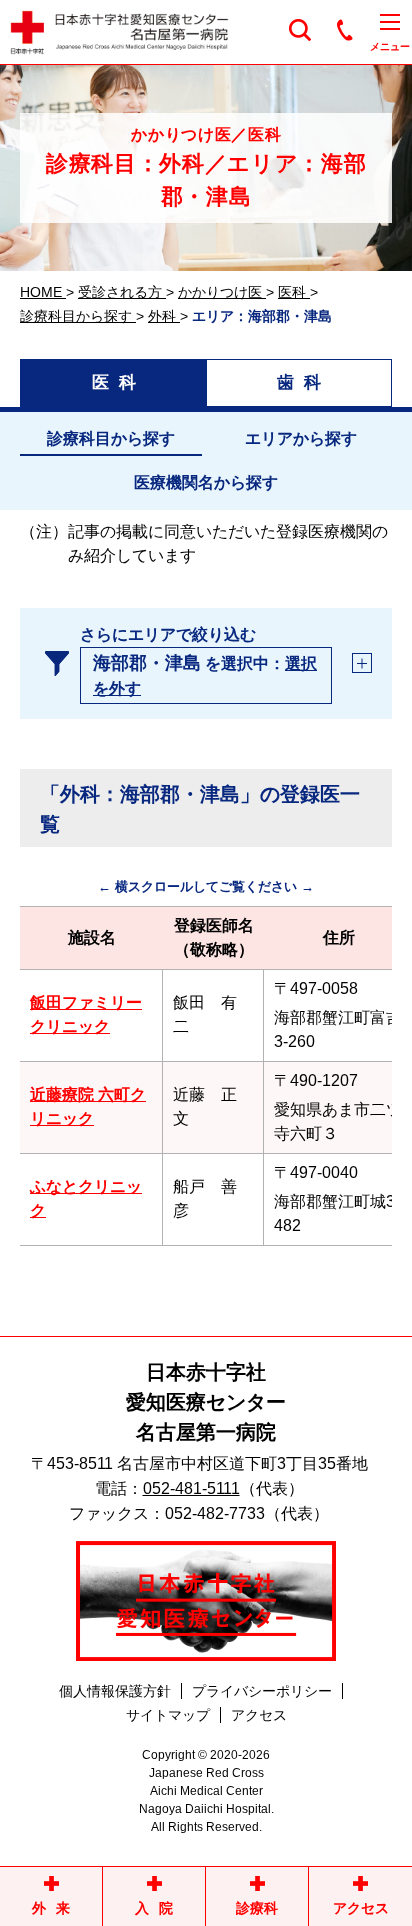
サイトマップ (168, 1715)
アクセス (259, 1715)
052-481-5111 (191, 1488)
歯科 (304, 382)
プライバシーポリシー (262, 1691)
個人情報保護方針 (115, 1691)
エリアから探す (301, 438)
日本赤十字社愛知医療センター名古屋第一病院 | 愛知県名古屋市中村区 (141, 32)
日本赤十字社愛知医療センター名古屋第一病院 (206, 1402)
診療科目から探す (111, 438)
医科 (119, 382)
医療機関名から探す (206, 482)
